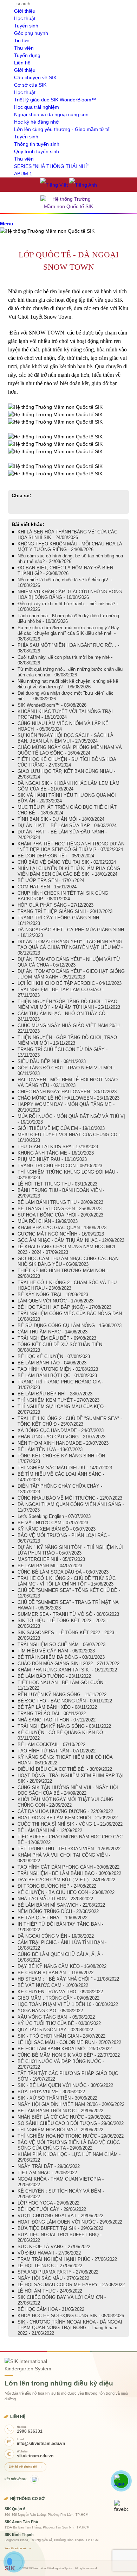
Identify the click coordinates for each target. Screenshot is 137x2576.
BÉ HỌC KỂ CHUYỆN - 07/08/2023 (54, 1356)
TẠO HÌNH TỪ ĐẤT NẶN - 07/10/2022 (57, 1751)
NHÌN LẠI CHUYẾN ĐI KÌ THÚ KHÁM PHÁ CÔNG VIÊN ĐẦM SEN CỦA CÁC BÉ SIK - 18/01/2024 (69, 871)
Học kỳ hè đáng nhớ (37, 122)
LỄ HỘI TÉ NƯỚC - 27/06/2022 (50, 2266)
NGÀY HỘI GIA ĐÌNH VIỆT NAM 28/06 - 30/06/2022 (71, 2104)
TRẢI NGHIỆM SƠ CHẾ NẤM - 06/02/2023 (61, 1645)
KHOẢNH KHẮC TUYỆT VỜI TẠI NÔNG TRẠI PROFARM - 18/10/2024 (65, 714)
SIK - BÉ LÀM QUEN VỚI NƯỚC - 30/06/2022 (65, 2085)
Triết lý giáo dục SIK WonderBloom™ (55, 100)
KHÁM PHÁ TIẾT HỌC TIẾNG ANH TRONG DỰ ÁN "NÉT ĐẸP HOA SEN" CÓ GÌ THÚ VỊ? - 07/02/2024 (71, 847)
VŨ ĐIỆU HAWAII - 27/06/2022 (49, 2253)
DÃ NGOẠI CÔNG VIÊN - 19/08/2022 (56, 1936)
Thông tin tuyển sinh (37, 144)
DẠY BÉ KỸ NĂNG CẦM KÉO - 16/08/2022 (62, 1966)
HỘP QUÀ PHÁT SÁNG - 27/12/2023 (56, 905)
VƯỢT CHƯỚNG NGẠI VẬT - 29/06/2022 (60, 2216)
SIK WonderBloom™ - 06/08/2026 (52, 705)
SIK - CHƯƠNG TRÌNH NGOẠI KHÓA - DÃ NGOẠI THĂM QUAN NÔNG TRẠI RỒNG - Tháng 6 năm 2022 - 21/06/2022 (70, 2328)
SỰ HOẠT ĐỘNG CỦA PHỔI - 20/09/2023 (60, 1215)
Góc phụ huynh (31, 33)
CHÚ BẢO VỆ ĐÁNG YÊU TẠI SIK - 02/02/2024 (67, 862)
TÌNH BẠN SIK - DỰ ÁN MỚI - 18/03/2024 (61, 819)
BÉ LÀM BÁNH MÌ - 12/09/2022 (50, 1830)
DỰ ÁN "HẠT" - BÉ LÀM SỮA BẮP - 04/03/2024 (67, 826)
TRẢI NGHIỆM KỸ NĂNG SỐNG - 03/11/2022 (64, 1726)
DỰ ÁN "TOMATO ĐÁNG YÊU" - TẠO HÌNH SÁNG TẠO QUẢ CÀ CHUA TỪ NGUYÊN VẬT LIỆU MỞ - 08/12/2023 (70, 947)
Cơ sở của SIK (30, 85)
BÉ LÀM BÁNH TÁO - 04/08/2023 (52, 1363)
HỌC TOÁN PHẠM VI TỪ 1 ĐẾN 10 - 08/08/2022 (68, 2004)
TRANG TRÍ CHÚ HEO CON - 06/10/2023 (60, 1166)
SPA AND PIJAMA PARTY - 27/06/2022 (58, 2272)
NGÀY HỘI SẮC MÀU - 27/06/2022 (53, 2278)
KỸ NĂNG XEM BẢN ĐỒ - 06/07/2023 (57, 1529)
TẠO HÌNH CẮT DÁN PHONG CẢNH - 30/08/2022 (68, 1867)
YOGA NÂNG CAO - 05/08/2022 (50, 2011)
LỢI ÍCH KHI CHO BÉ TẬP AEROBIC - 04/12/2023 (70, 983)
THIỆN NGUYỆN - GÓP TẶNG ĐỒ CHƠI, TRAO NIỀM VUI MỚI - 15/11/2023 (67, 1040)
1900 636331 (30, 2431)
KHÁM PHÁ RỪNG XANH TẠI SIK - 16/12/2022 (67, 1670)
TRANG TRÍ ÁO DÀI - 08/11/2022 (52, 1714)
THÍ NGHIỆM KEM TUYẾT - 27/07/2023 (58, 1400)
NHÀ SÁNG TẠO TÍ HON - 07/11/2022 (57, 1720)
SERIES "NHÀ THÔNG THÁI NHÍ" (51, 166)
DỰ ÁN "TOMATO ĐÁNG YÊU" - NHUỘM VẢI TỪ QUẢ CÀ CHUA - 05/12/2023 (69, 962)
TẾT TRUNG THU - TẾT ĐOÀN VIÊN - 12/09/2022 (69, 1849)
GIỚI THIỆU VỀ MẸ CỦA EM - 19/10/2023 (61, 1128)
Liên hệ (22, 63)
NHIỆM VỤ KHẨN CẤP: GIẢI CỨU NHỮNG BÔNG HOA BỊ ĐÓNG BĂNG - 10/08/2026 (70, 595)
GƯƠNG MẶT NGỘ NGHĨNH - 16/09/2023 (61, 1234)
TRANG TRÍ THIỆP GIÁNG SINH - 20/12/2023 (65, 911)
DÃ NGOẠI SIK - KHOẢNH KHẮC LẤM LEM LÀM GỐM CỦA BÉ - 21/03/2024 (68, 786)
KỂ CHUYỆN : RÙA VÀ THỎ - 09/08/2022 (60, 1992)
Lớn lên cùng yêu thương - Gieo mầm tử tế (62, 129)
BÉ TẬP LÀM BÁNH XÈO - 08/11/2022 (57, 1707)
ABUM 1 (23, 174)
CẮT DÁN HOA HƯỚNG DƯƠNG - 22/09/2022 (65, 1811)
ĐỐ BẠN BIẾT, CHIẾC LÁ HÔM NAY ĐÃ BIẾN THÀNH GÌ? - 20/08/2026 (65, 571)
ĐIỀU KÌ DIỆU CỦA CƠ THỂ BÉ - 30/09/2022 (65, 1769)
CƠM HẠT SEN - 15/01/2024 (47, 887)
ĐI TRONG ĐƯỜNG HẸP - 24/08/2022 (57, 1886)
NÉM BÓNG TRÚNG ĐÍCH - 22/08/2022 (58, 1911)
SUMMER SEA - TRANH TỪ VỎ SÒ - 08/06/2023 (68, 1614)
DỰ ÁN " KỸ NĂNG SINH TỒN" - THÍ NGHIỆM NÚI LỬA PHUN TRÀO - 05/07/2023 (70, 1550)
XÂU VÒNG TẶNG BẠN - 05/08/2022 (56, 2017)
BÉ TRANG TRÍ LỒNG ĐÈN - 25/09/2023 (60, 1209)
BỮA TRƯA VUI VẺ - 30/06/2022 (51, 2092)
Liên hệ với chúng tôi (25, 2467)
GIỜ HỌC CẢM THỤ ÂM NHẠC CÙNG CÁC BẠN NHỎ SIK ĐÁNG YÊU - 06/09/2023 (68, 1261)
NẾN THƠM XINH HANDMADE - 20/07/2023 (63, 1443)
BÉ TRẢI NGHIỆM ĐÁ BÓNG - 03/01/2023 (61, 1657)
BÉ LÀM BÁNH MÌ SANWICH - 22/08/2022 (61, 1905)
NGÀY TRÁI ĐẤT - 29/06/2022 (49, 2166)
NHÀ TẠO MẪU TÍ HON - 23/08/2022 (55, 1899)
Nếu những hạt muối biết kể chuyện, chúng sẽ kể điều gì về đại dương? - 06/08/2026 (68, 684)
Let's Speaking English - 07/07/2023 (54, 1516)
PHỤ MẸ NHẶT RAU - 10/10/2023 (52, 1159)
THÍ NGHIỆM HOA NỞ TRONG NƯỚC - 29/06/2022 (71, 2136)
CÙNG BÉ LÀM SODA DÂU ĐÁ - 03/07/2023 (63, 1572)
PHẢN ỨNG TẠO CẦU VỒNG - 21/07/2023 (61, 1437)
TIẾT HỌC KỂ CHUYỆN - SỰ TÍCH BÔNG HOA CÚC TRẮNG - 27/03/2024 (67, 762)
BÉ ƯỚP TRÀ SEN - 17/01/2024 (51, 880)
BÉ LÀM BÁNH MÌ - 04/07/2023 (50, 1566)
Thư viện (24, 48)
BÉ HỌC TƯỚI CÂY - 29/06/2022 (52, 2209)
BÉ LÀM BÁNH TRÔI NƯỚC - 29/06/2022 (60, 2111)
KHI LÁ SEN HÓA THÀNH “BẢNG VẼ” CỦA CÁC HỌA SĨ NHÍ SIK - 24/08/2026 (67, 535)
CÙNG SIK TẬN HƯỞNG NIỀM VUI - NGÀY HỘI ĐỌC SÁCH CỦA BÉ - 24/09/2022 (68, 1790)
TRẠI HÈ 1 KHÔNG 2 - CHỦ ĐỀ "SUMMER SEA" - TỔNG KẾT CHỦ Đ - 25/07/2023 (70, 1421)
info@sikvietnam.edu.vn (41, 2444)
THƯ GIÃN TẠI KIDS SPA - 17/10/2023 (58, 1147)
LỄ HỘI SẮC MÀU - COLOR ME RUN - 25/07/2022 (69, 2042)
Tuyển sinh (26, 26)
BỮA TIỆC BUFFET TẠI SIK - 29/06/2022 (60, 2228)
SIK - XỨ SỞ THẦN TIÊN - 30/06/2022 (57, 2098)
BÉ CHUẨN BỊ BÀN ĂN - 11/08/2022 (56, 1973)
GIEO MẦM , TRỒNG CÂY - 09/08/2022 (58, 1998)
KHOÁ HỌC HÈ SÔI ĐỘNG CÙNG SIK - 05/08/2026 (71, 2316)
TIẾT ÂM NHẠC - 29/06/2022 (47, 2173)
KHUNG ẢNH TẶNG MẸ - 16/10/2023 (56, 1153)
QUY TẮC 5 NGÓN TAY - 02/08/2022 (55, 2030)
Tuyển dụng (27, 55)
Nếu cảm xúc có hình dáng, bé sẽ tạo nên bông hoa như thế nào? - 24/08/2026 (70, 559)
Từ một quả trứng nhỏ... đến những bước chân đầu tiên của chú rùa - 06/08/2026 (70, 672)
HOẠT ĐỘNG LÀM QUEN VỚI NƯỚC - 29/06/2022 (70, 2222)
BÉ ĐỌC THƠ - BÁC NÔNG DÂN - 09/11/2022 (65, 1701)
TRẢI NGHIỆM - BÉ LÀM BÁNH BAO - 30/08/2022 (69, 1873)
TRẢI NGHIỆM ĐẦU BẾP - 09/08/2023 (57, 1338)
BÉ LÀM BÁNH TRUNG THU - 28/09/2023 (60, 1202)
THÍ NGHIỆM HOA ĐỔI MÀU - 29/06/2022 (60, 2130)
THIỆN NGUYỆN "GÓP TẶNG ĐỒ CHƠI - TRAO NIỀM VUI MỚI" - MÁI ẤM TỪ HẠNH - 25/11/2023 (69, 1004)
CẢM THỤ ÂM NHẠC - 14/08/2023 (53, 1332)
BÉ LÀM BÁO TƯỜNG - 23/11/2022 (54, 1676)
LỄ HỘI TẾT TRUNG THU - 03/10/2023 (57, 1184)
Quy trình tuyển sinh (37, 151)
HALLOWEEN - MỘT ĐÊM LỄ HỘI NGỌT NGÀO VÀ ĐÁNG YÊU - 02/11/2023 (68, 1083)
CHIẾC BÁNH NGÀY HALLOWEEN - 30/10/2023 (67, 1092)
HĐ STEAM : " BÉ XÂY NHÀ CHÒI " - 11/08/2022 (68, 1979)
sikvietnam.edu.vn (35, 2456)
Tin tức (22, 40)
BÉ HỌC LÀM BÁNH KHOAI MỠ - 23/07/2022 (65, 2049)
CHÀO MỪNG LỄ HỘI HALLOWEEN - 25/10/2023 (68, 1098)
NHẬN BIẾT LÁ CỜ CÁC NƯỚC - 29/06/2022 (64, 2117)
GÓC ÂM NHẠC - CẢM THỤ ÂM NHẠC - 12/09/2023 (71, 1240)
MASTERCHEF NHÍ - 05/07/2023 (51, 1559)
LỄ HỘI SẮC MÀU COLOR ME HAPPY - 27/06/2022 (71, 2285)
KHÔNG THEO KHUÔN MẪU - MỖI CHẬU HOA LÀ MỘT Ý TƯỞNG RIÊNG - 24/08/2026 (70, 547)
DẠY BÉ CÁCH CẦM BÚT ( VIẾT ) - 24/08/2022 (66, 1880)
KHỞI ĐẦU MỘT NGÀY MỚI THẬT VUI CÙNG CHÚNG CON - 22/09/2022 (66, 1802)
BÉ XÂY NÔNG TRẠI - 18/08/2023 (53, 1295)
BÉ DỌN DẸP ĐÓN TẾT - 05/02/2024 (56, 856)
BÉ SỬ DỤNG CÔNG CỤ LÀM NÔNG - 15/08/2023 (70, 1325)
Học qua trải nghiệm (37, 107)
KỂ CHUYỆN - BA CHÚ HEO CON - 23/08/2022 (66, 1892)
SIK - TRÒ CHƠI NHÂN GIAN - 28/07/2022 (61, 2036)
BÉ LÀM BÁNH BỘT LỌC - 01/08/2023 (57, 1375)
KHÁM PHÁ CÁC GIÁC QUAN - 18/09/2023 (62, 1228)
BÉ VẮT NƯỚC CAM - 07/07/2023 (53, 1523)
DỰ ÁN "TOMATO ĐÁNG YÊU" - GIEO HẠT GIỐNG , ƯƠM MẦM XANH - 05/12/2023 (71, 974)
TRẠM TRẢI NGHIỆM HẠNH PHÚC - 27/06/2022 (67, 2259)
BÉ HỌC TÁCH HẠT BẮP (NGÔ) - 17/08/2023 (64, 1307)
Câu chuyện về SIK (35, 77)
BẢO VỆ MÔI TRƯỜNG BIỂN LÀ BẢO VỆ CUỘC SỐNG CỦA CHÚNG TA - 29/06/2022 (69, 2145)
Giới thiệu (25, 11)
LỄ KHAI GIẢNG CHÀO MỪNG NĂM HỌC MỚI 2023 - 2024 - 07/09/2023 (66, 1249)
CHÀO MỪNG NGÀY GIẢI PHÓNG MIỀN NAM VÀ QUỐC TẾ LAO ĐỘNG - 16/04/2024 (70, 750)
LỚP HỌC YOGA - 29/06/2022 (48, 2203)
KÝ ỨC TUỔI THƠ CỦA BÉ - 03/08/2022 (59, 2023)
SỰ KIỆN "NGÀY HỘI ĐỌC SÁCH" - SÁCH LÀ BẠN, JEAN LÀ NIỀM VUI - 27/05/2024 (66, 738)
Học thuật (25, 18)
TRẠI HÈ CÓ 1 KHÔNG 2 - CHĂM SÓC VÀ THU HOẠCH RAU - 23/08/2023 (67, 1285)
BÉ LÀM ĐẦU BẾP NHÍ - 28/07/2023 (55, 1394)
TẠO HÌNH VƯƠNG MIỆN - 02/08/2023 (58, 1369)
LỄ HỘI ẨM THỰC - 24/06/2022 (50, 2291)
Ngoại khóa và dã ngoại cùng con (51, 114)
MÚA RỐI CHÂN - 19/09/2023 (48, 1221)
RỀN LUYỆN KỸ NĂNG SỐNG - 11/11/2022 (62, 1695)
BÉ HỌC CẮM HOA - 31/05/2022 (51, 2309)
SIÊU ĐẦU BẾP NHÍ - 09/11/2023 (52, 1061)
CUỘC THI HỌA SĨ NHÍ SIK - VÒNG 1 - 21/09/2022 (70, 1824)
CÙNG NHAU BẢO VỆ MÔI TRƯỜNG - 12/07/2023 (70, 1498)
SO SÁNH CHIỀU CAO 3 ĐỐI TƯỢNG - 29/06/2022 (71, 2123)
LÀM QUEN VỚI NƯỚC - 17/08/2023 (56, 1301)
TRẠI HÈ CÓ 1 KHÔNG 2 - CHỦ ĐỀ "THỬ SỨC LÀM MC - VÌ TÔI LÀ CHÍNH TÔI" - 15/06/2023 (67, 1581)
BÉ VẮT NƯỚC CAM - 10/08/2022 (53, 1985)
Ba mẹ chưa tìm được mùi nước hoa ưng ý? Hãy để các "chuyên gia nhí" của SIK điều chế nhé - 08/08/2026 (68, 633)
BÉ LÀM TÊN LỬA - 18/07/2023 (50, 1449)
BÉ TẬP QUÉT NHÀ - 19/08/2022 (53, 1918)
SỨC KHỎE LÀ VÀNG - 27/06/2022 (54, 2247)
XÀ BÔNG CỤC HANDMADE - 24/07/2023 (61, 1430)
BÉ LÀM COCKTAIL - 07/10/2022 (51, 1745)
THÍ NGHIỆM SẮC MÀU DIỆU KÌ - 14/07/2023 (65, 1468)
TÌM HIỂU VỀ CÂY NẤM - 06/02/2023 (56, 1651)
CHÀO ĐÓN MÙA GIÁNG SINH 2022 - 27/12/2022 (68, 1664)
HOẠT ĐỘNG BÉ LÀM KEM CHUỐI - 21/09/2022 (68, 1818)
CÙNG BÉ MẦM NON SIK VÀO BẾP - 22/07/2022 (69, 2055)
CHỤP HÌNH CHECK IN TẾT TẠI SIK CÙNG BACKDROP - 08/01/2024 (63, 896)
